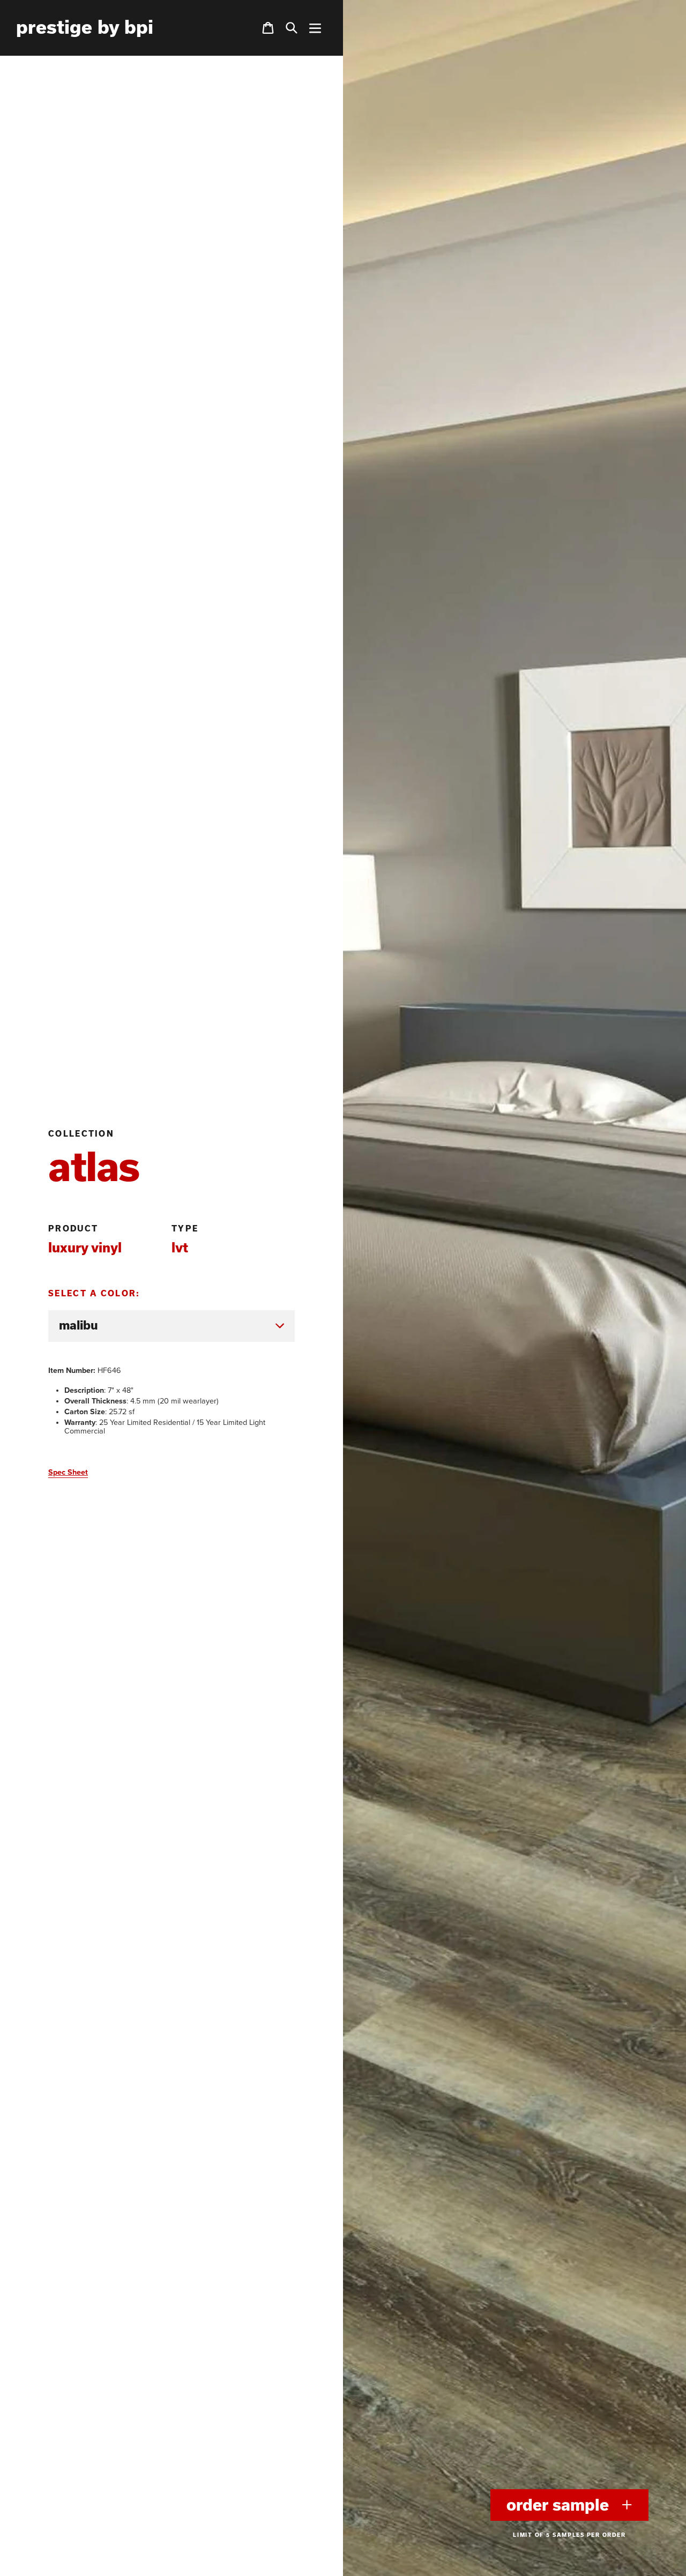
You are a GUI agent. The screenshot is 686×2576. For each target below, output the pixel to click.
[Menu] (315, 28)
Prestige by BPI (85, 27)
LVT (180, 1247)
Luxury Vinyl (85, 1247)
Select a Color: (94, 1293)
